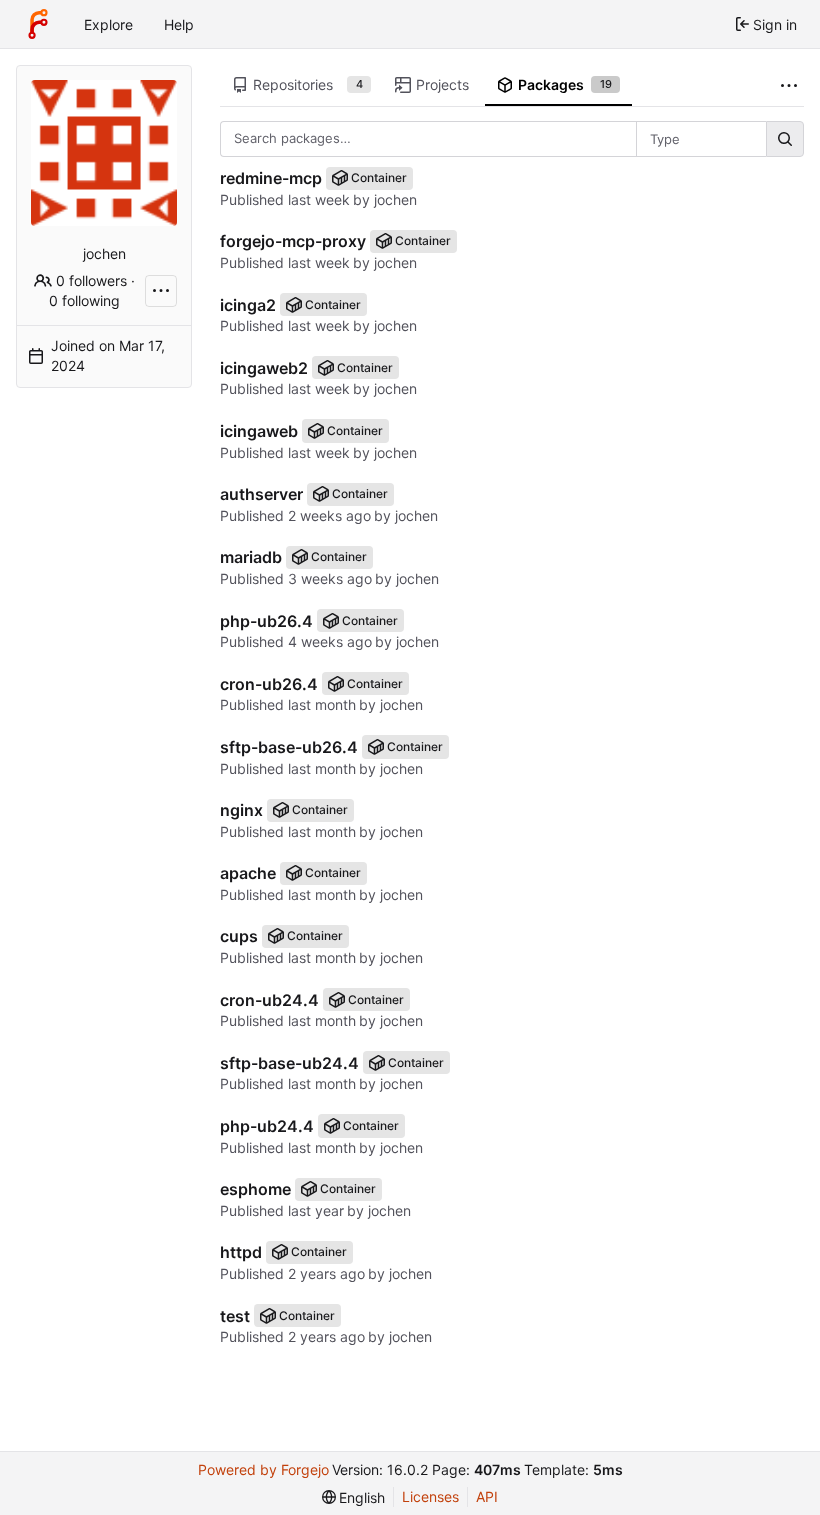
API (487, 1496)
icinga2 (248, 305)
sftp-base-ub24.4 (289, 1063)
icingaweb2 (264, 368)
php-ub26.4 (266, 621)
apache (248, 873)
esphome (255, 1189)
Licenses (430, 1496)
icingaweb (259, 431)
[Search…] (785, 139)
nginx (241, 810)
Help (179, 24)
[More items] (789, 85)
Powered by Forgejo (263, 1469)
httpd (241, 1252)
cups (239, 936)
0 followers (91, 280)
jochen (395, 199)
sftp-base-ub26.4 (289, 747)
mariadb (251, 557)
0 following (84, 300)
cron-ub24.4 (269, 1000)
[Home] (38, 24)
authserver (261, 494)
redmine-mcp (271, 178)
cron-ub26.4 (269, 684)
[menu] (354, 1497)
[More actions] (161, 291)
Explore (108, 24)
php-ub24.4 (267, 1126)
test (235, 1316)
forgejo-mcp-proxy (293, 241)
